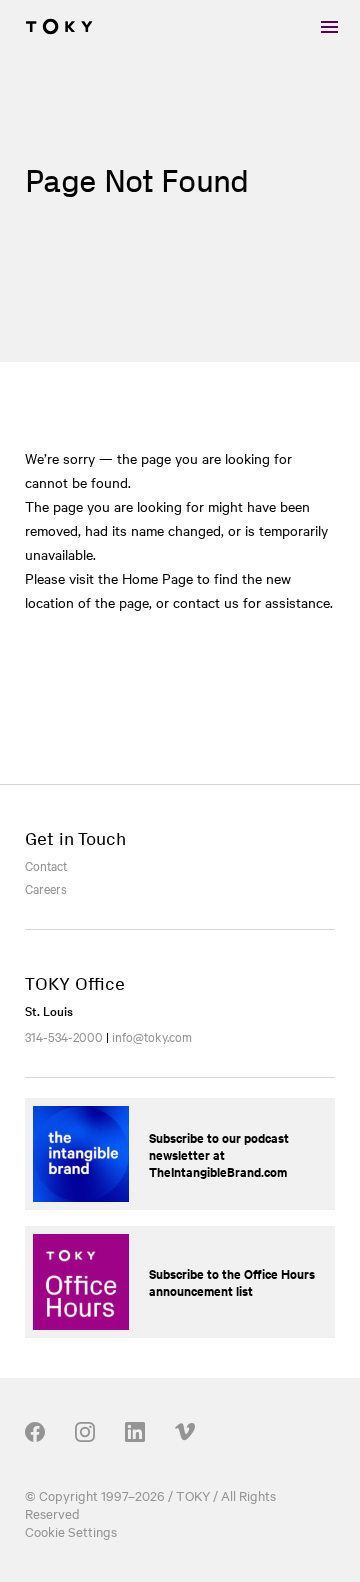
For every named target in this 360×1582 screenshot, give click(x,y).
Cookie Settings (71, 1531)
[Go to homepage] (59, 27)
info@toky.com (152, 1036)
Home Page (157, 578)
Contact (46, 865)
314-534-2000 (64, 1036)
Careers (46, 888)
